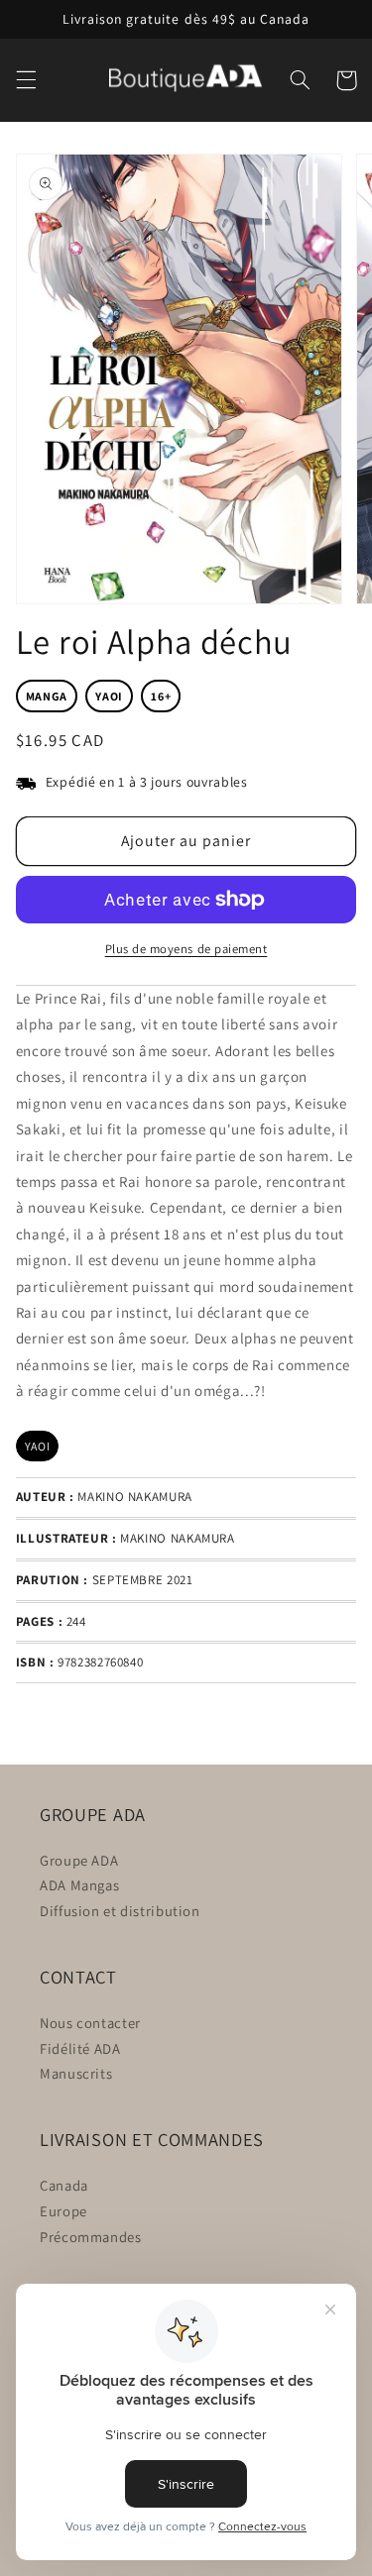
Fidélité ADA (80, 2048)
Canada (64, 2185)
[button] (26, 80)
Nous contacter (90, 2023)
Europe (63, 2211)
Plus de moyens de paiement (186, 949)
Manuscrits (76, 2073)
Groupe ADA (79, 1860)
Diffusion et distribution (120, 1911)
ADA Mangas (79, 1885)
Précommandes (91, 2237)
